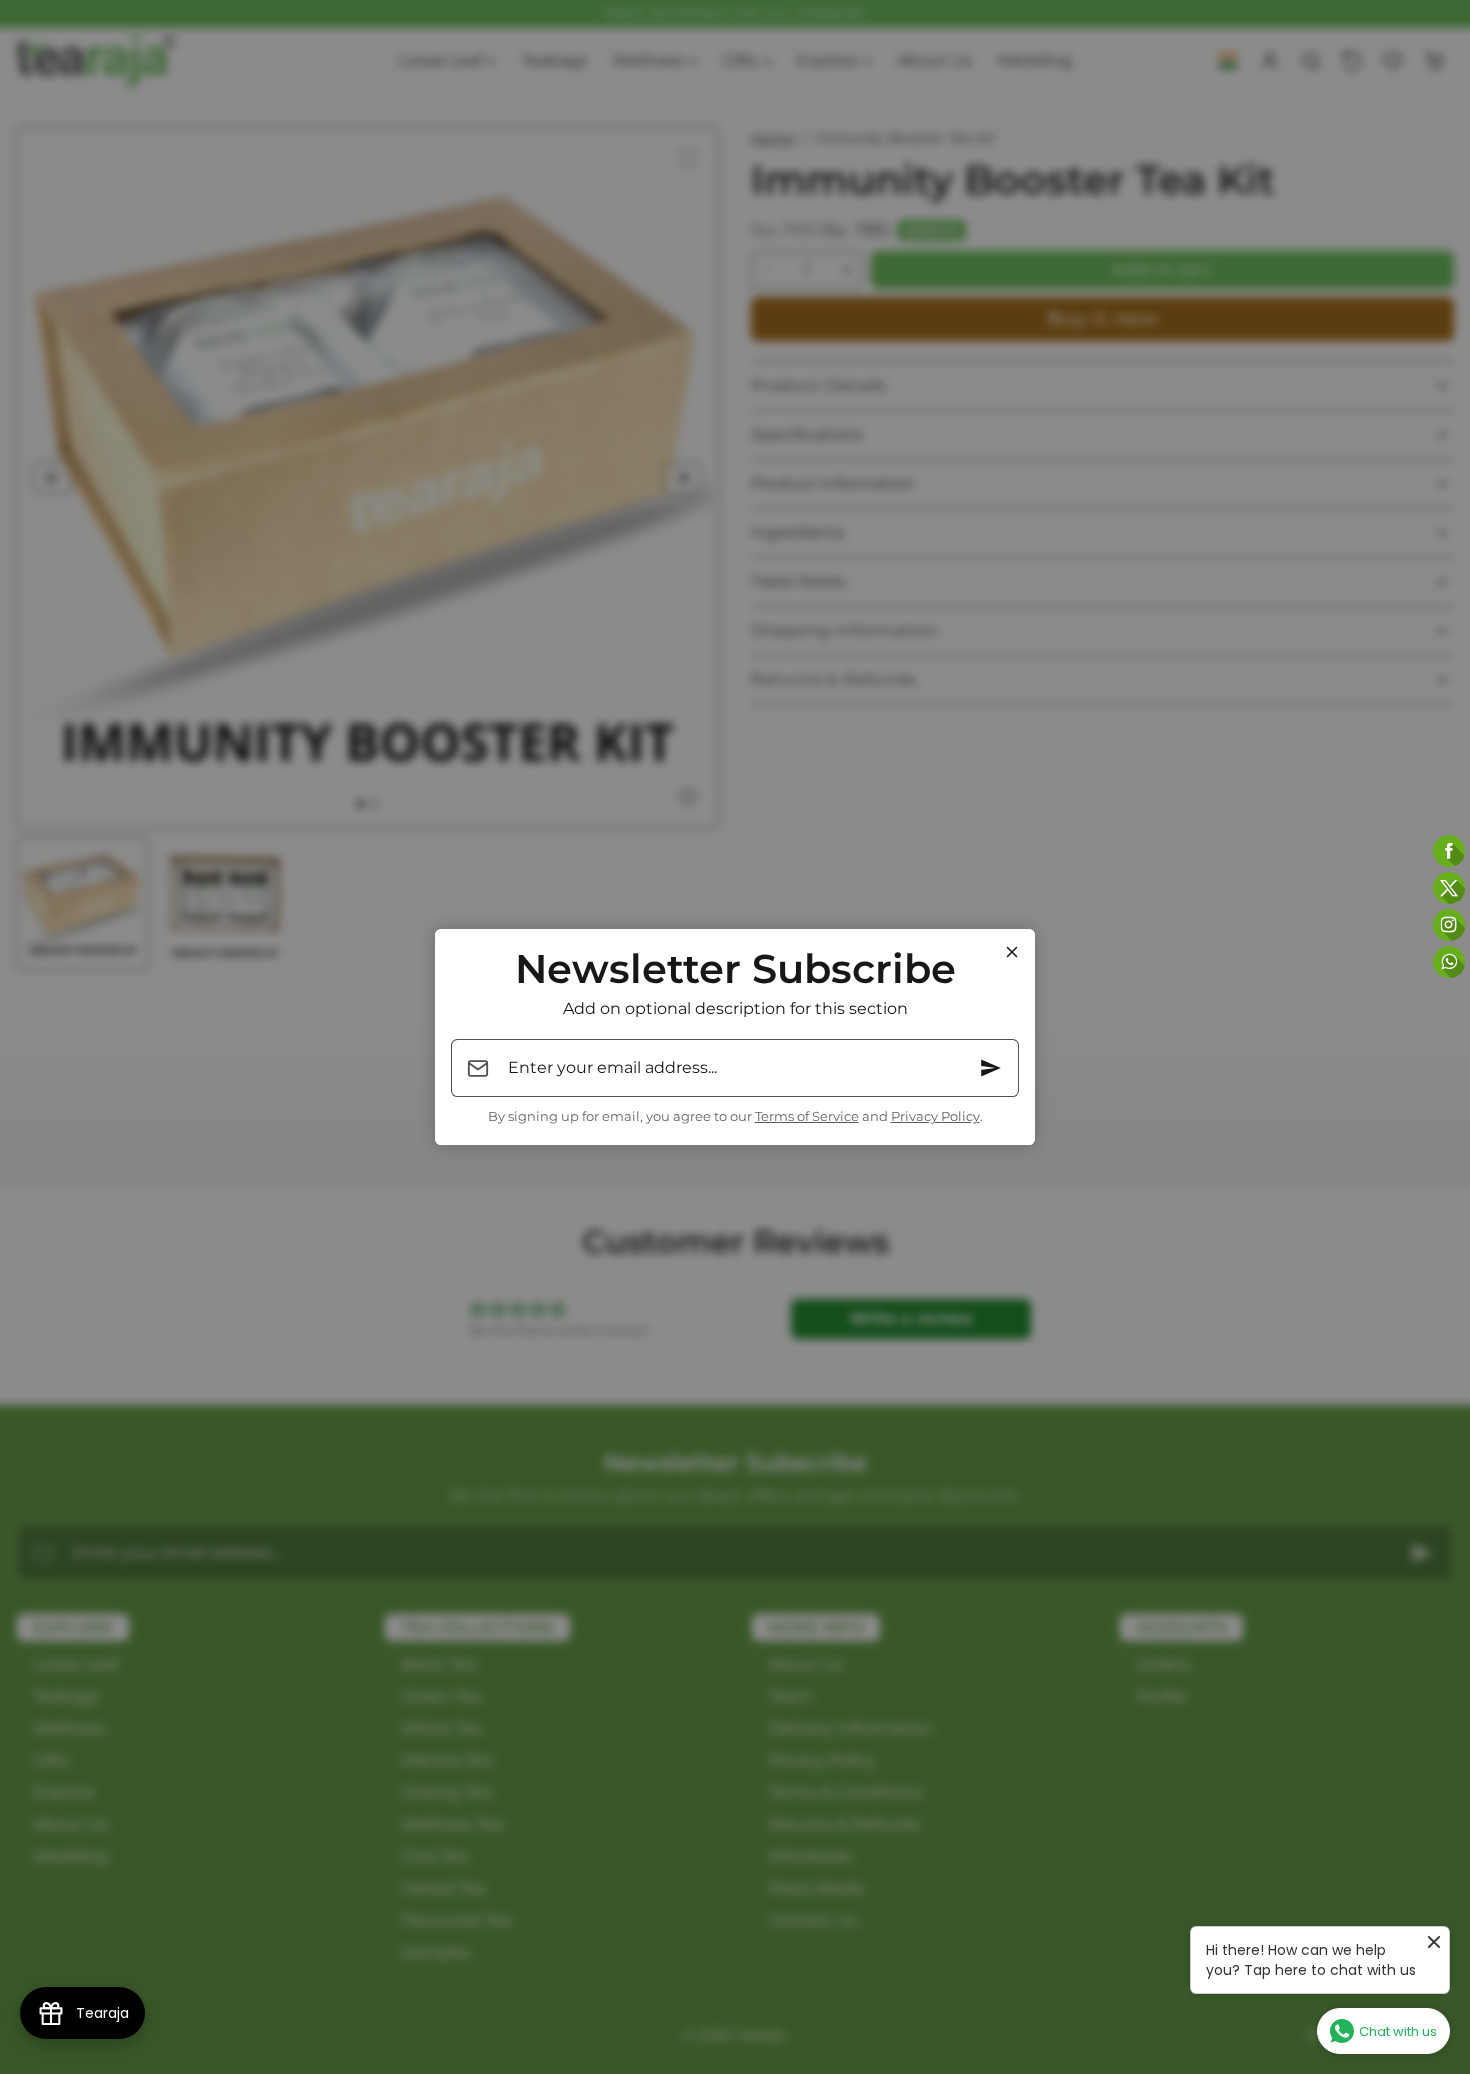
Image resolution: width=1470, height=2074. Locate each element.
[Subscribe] (991, 1068)
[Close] (1012, 952)
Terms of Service (807, 1116)
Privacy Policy (935, 1116)
